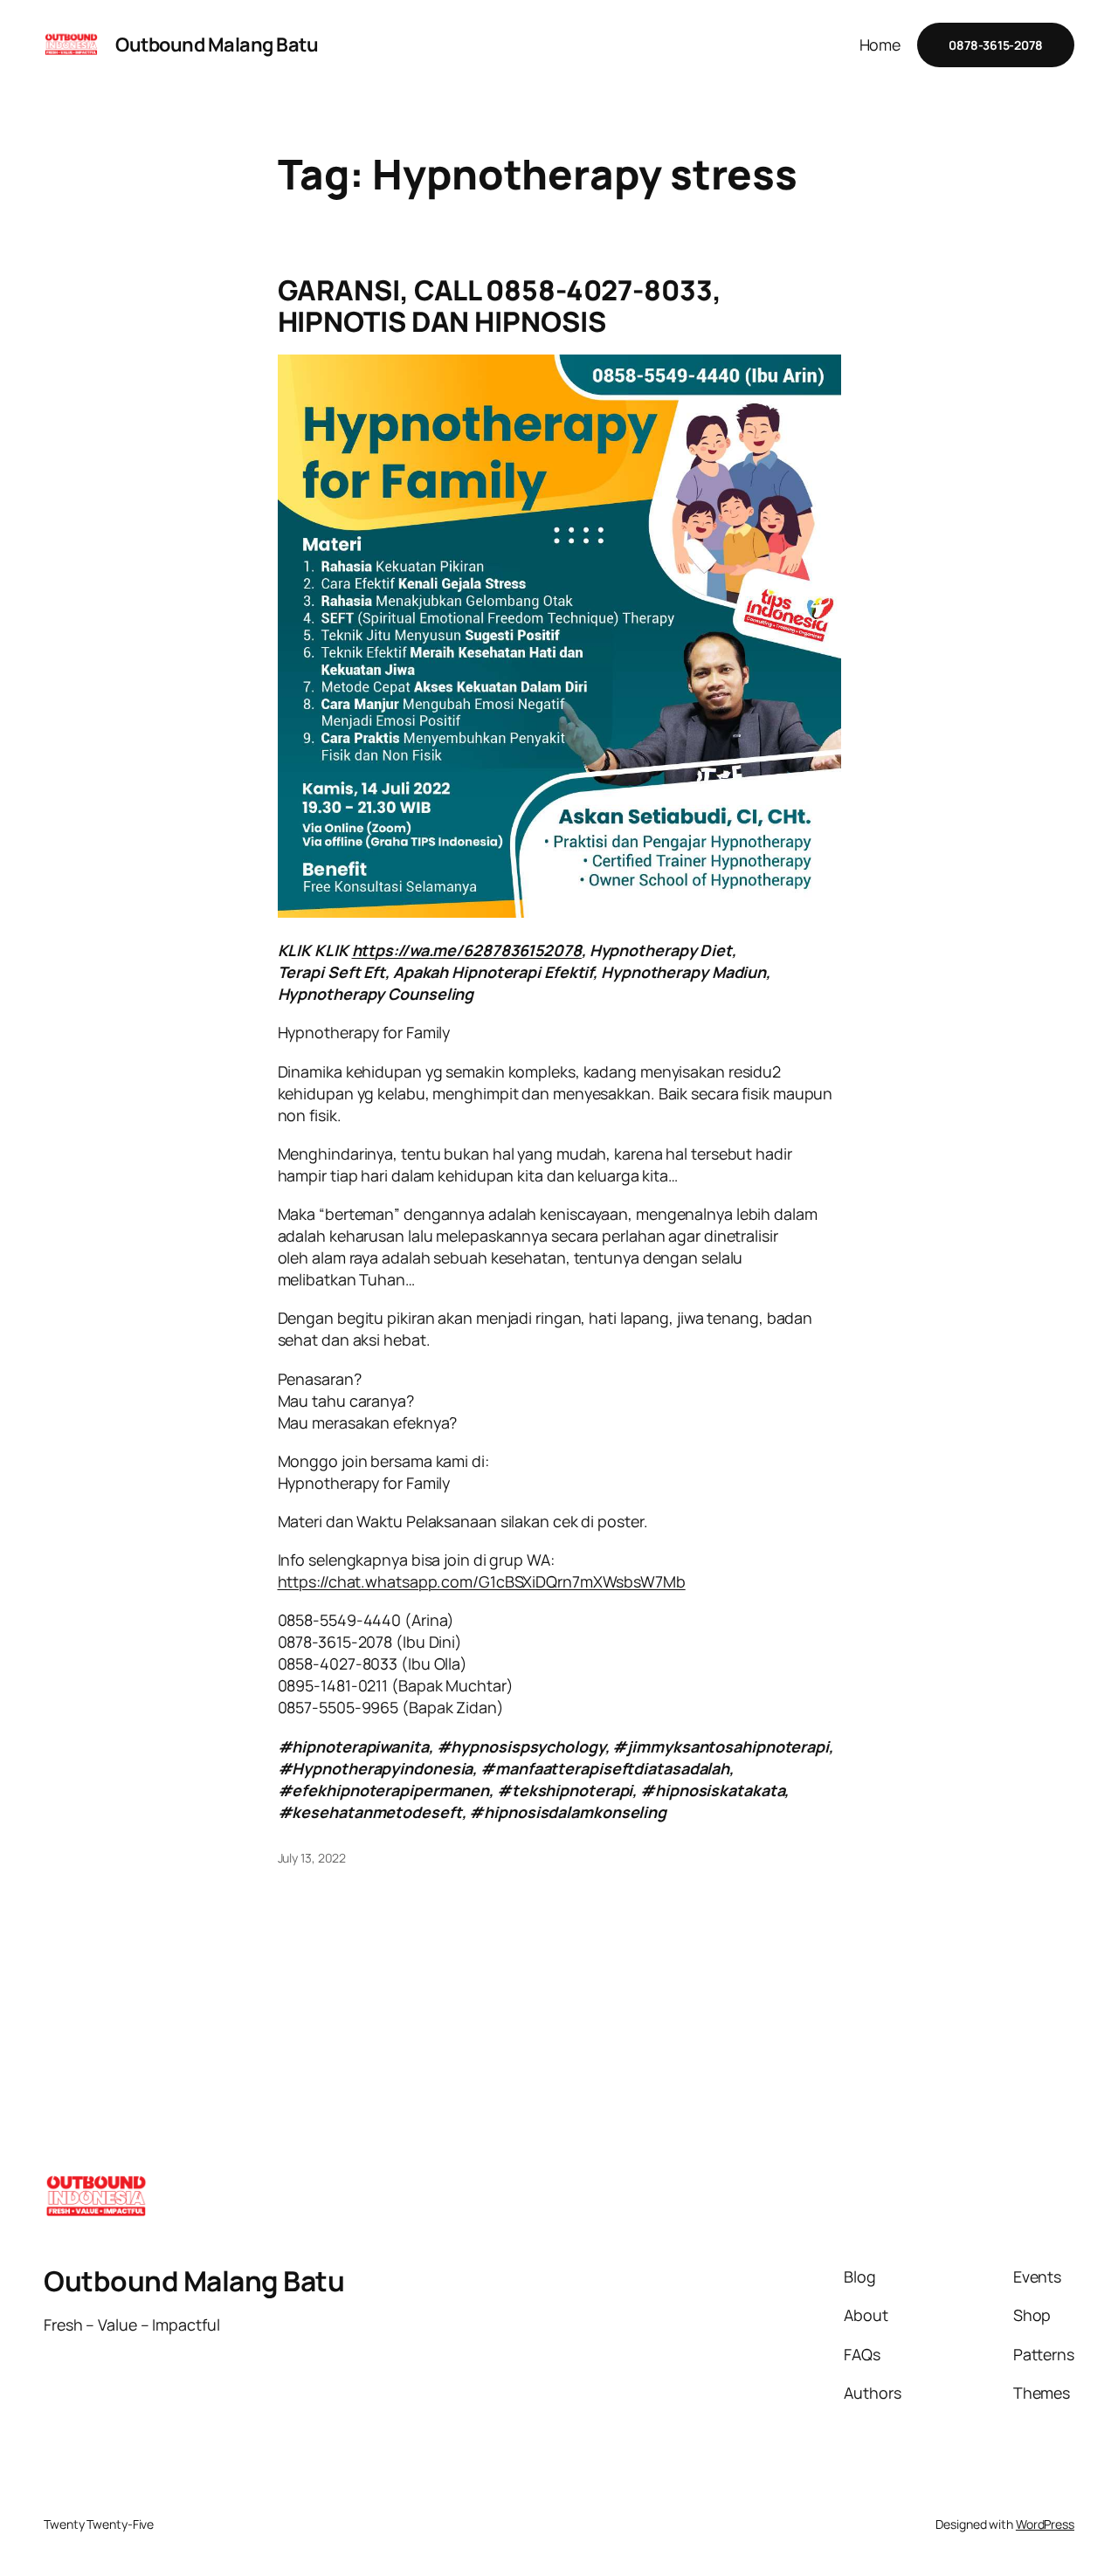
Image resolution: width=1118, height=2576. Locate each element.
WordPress (1045, 2524)
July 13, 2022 (312, 1858)
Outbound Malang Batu (217, 45)
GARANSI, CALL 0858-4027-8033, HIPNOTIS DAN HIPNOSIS (500, 306)
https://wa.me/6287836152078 (467, 950)
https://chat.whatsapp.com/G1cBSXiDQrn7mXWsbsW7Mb (482, 1581)
